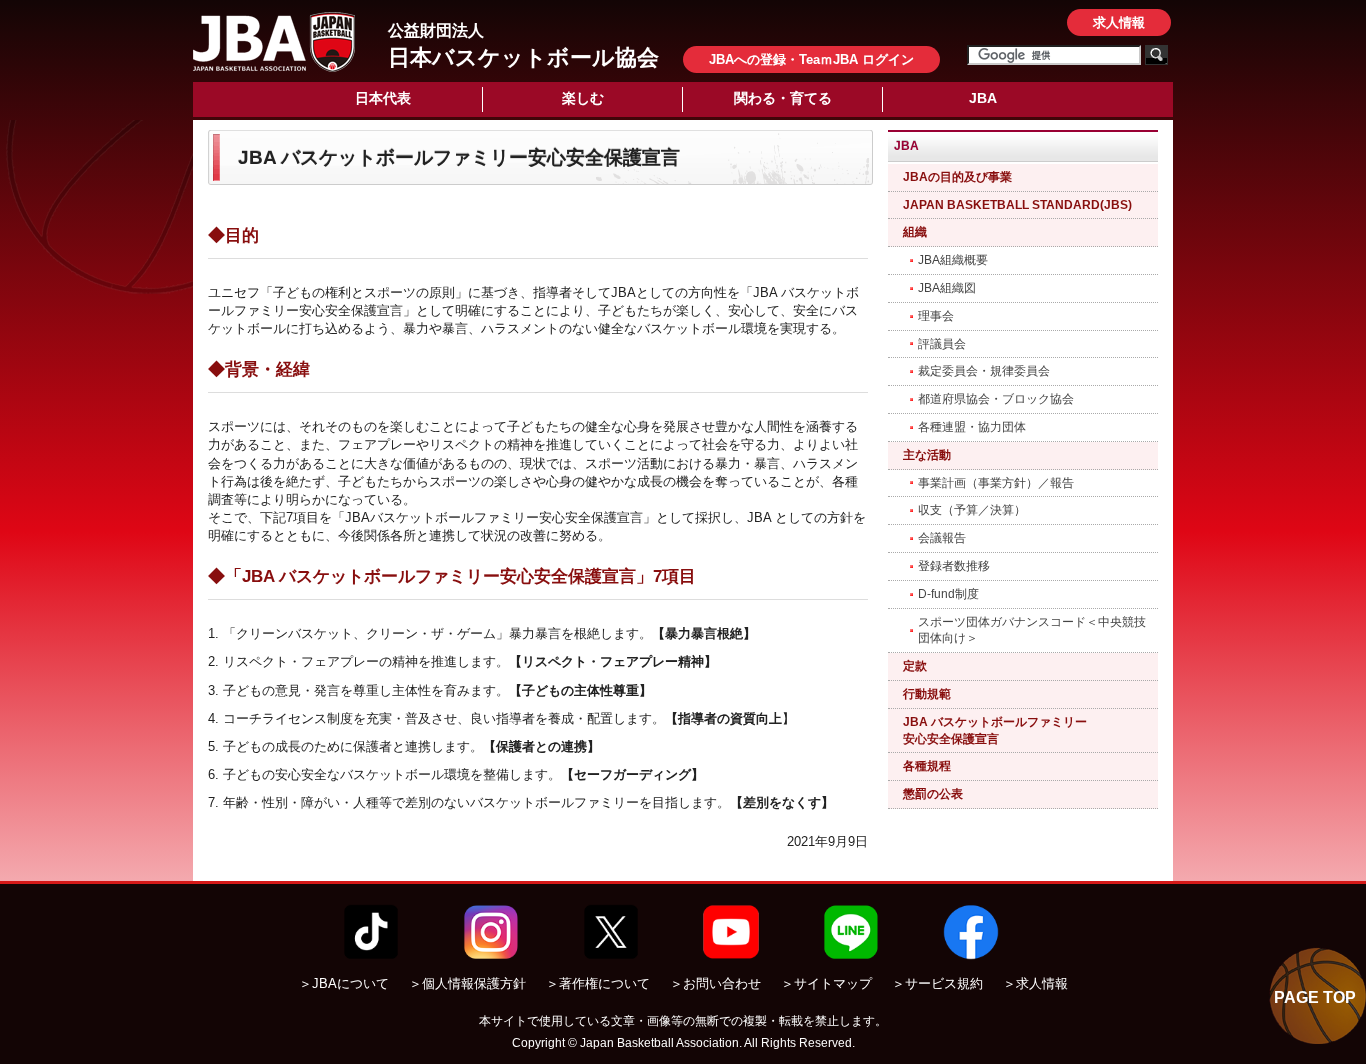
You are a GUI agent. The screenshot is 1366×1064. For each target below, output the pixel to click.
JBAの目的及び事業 (957, 177)
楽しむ (583, 98)
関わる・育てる (783, 98)
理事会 (936, 316)
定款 (915, 666)
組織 (915, 232)
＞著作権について (598, 983)
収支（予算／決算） (972, 510)
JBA (983, 98)
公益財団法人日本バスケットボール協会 (274, 42)
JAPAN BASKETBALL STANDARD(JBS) (1017, 205)
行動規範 (927, 694)
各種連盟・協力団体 (972, 427)
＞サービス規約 (937, 983)
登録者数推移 (954, 566)
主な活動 (927, 455)
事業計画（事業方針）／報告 (996, 483)
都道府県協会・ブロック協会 (996, 399)
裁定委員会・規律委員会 (984, 371)
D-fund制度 (948, 594)
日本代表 (383, 98)
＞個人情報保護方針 (467, 983)
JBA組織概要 (953, 260)
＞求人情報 (1035, 983)
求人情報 (1119, 22)
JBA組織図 (947, 288)
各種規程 (927, 766)
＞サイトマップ (826, 983)
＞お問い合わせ (715, 983)
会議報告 (942, 538)
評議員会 (942, 344)
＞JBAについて (344, 983)
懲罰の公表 (933, 794)
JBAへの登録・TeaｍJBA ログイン (811, 59)
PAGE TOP (1315, 997)
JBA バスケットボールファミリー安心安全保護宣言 (995, 730)
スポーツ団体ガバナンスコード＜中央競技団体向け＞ (1032, 630)
